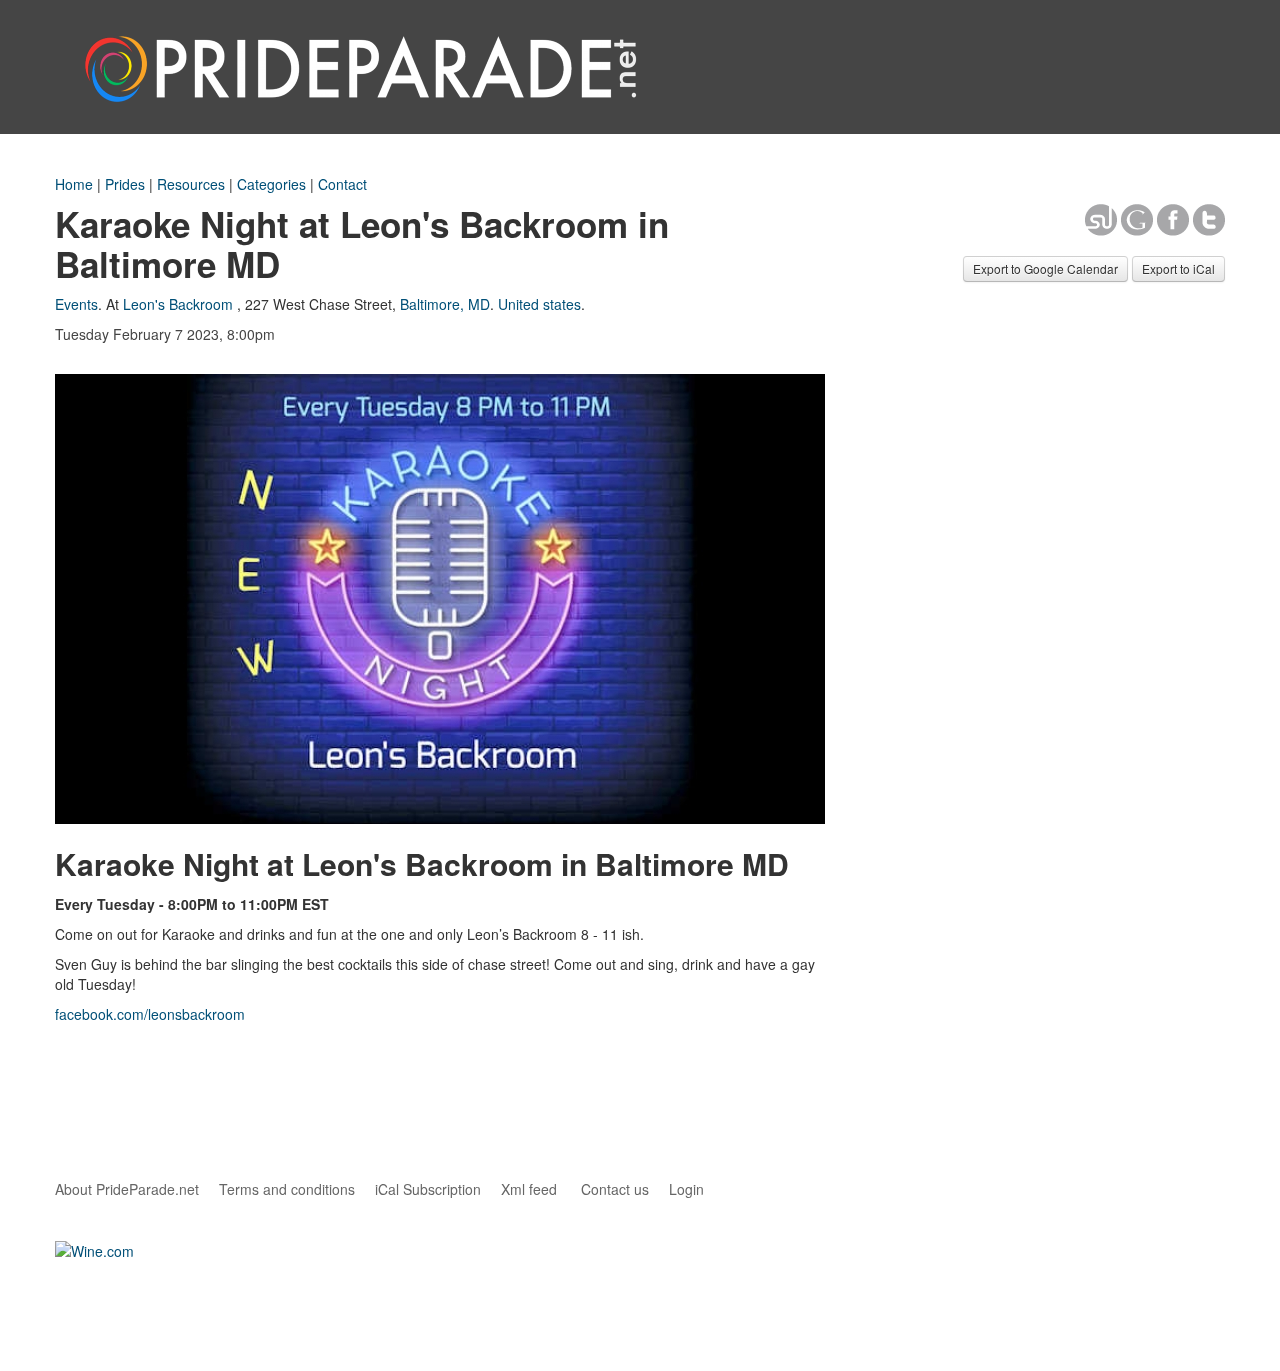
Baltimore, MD (445, 304)
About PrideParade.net (127, 1189)
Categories (271, 184)
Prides (125, 184)
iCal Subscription (428, 1189)
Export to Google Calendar (1045, 268)
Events (76, 304)
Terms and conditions (287, 1189)
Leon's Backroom (178, 304)
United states (539, 304)
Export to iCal (1178, 268)
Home (74, 184)
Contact (342, 184)
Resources (191, 184)
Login (686, 1189)
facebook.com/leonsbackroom (150, 1014)
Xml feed (529, 1189)
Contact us (615, 1189)
